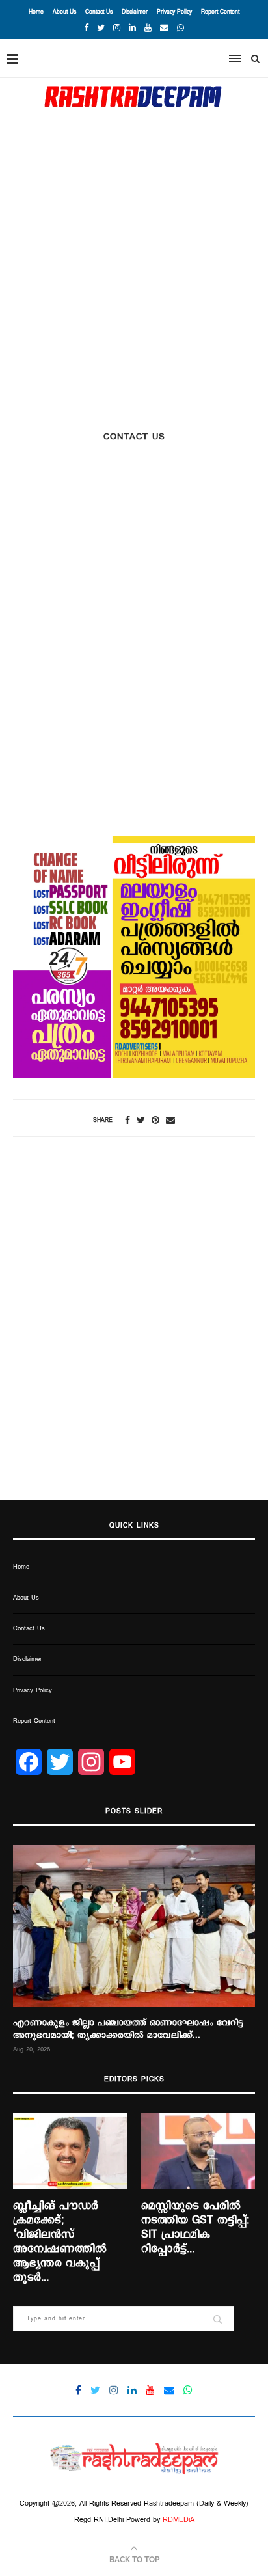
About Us (64, 12)
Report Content (220, 12)
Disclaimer (135, 12)
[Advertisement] (134, 258)
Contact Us (99, 12)
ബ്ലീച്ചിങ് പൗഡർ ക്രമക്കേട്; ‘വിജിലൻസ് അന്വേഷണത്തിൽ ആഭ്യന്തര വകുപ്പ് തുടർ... (60, 2242)
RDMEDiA (179, 2520)
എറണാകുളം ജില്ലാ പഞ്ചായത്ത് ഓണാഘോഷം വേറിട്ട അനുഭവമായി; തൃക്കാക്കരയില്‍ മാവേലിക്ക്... (128, 2029)
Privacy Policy (174, 12)
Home (36, 12)
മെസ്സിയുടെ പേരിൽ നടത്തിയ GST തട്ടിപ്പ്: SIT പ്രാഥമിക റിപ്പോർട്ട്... (195, 2228)
